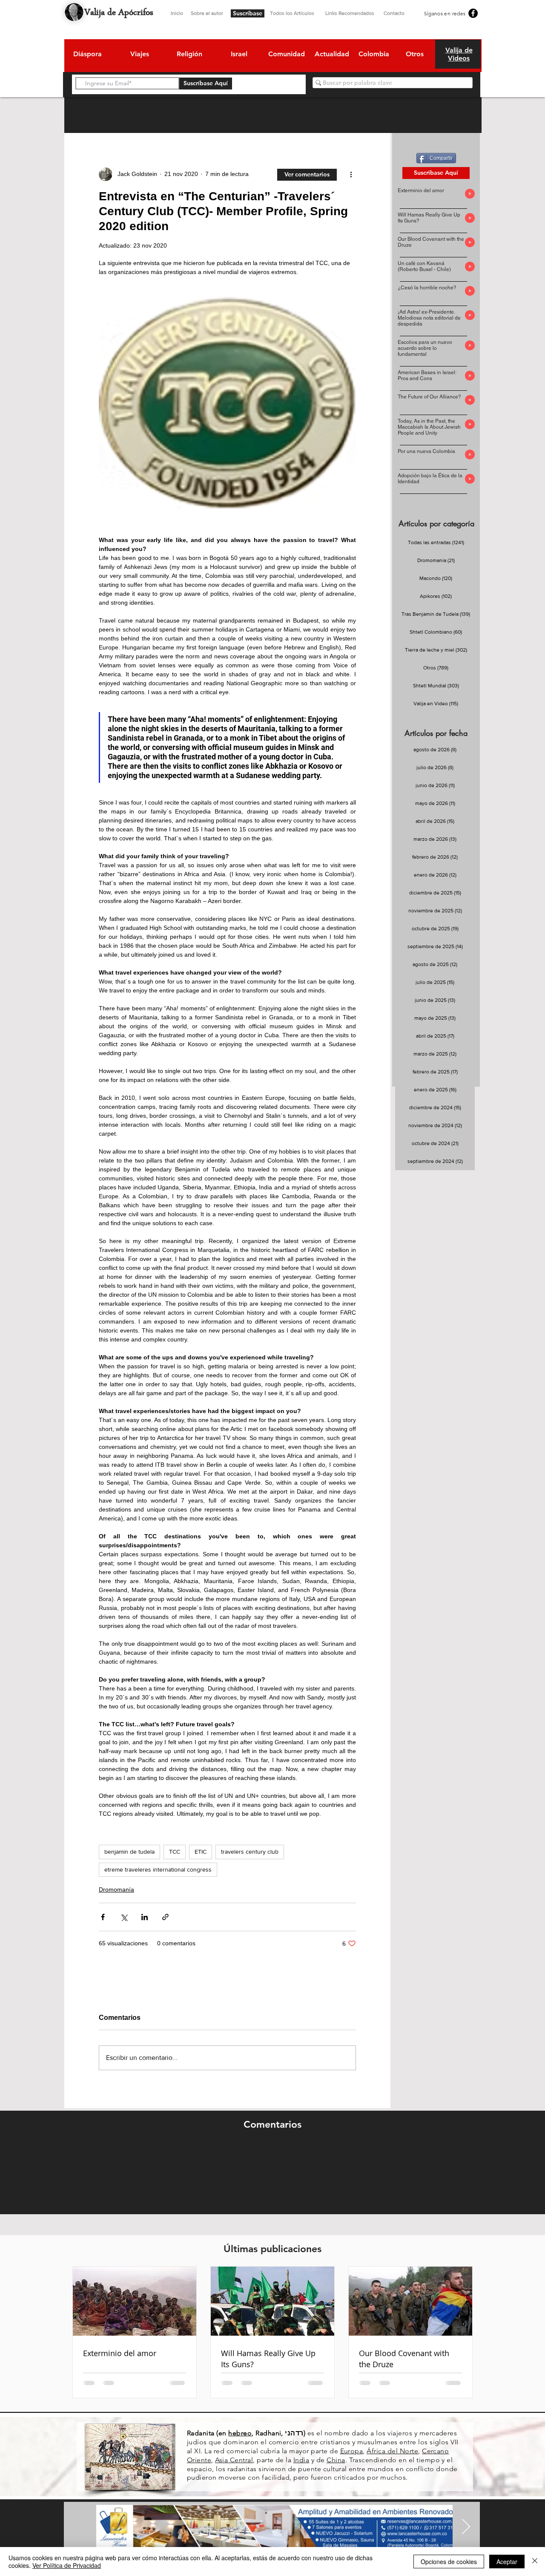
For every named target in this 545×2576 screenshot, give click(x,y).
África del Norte (392, 2451)
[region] (87, 55)
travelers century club (250, 1852)
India (301, 2460)
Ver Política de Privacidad (67, 2565)
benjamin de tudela (129, 1852)
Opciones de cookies (449, 2562)
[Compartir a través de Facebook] (103, 1917)
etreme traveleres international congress (158, 1869)
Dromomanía (116, 1889)
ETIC (201, 1852)
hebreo (240, 2433)
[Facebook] (473, 13)
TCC (175, 1852)
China (336, 2460)
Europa (352, 2451)
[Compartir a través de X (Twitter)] (124, 1917)
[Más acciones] (351, 174)
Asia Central (234, 2460)
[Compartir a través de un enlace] (165, 1917)
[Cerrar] (535, 2562)
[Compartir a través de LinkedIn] (145, 1917)
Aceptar (507, 2562)
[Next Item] (466, 2527)
